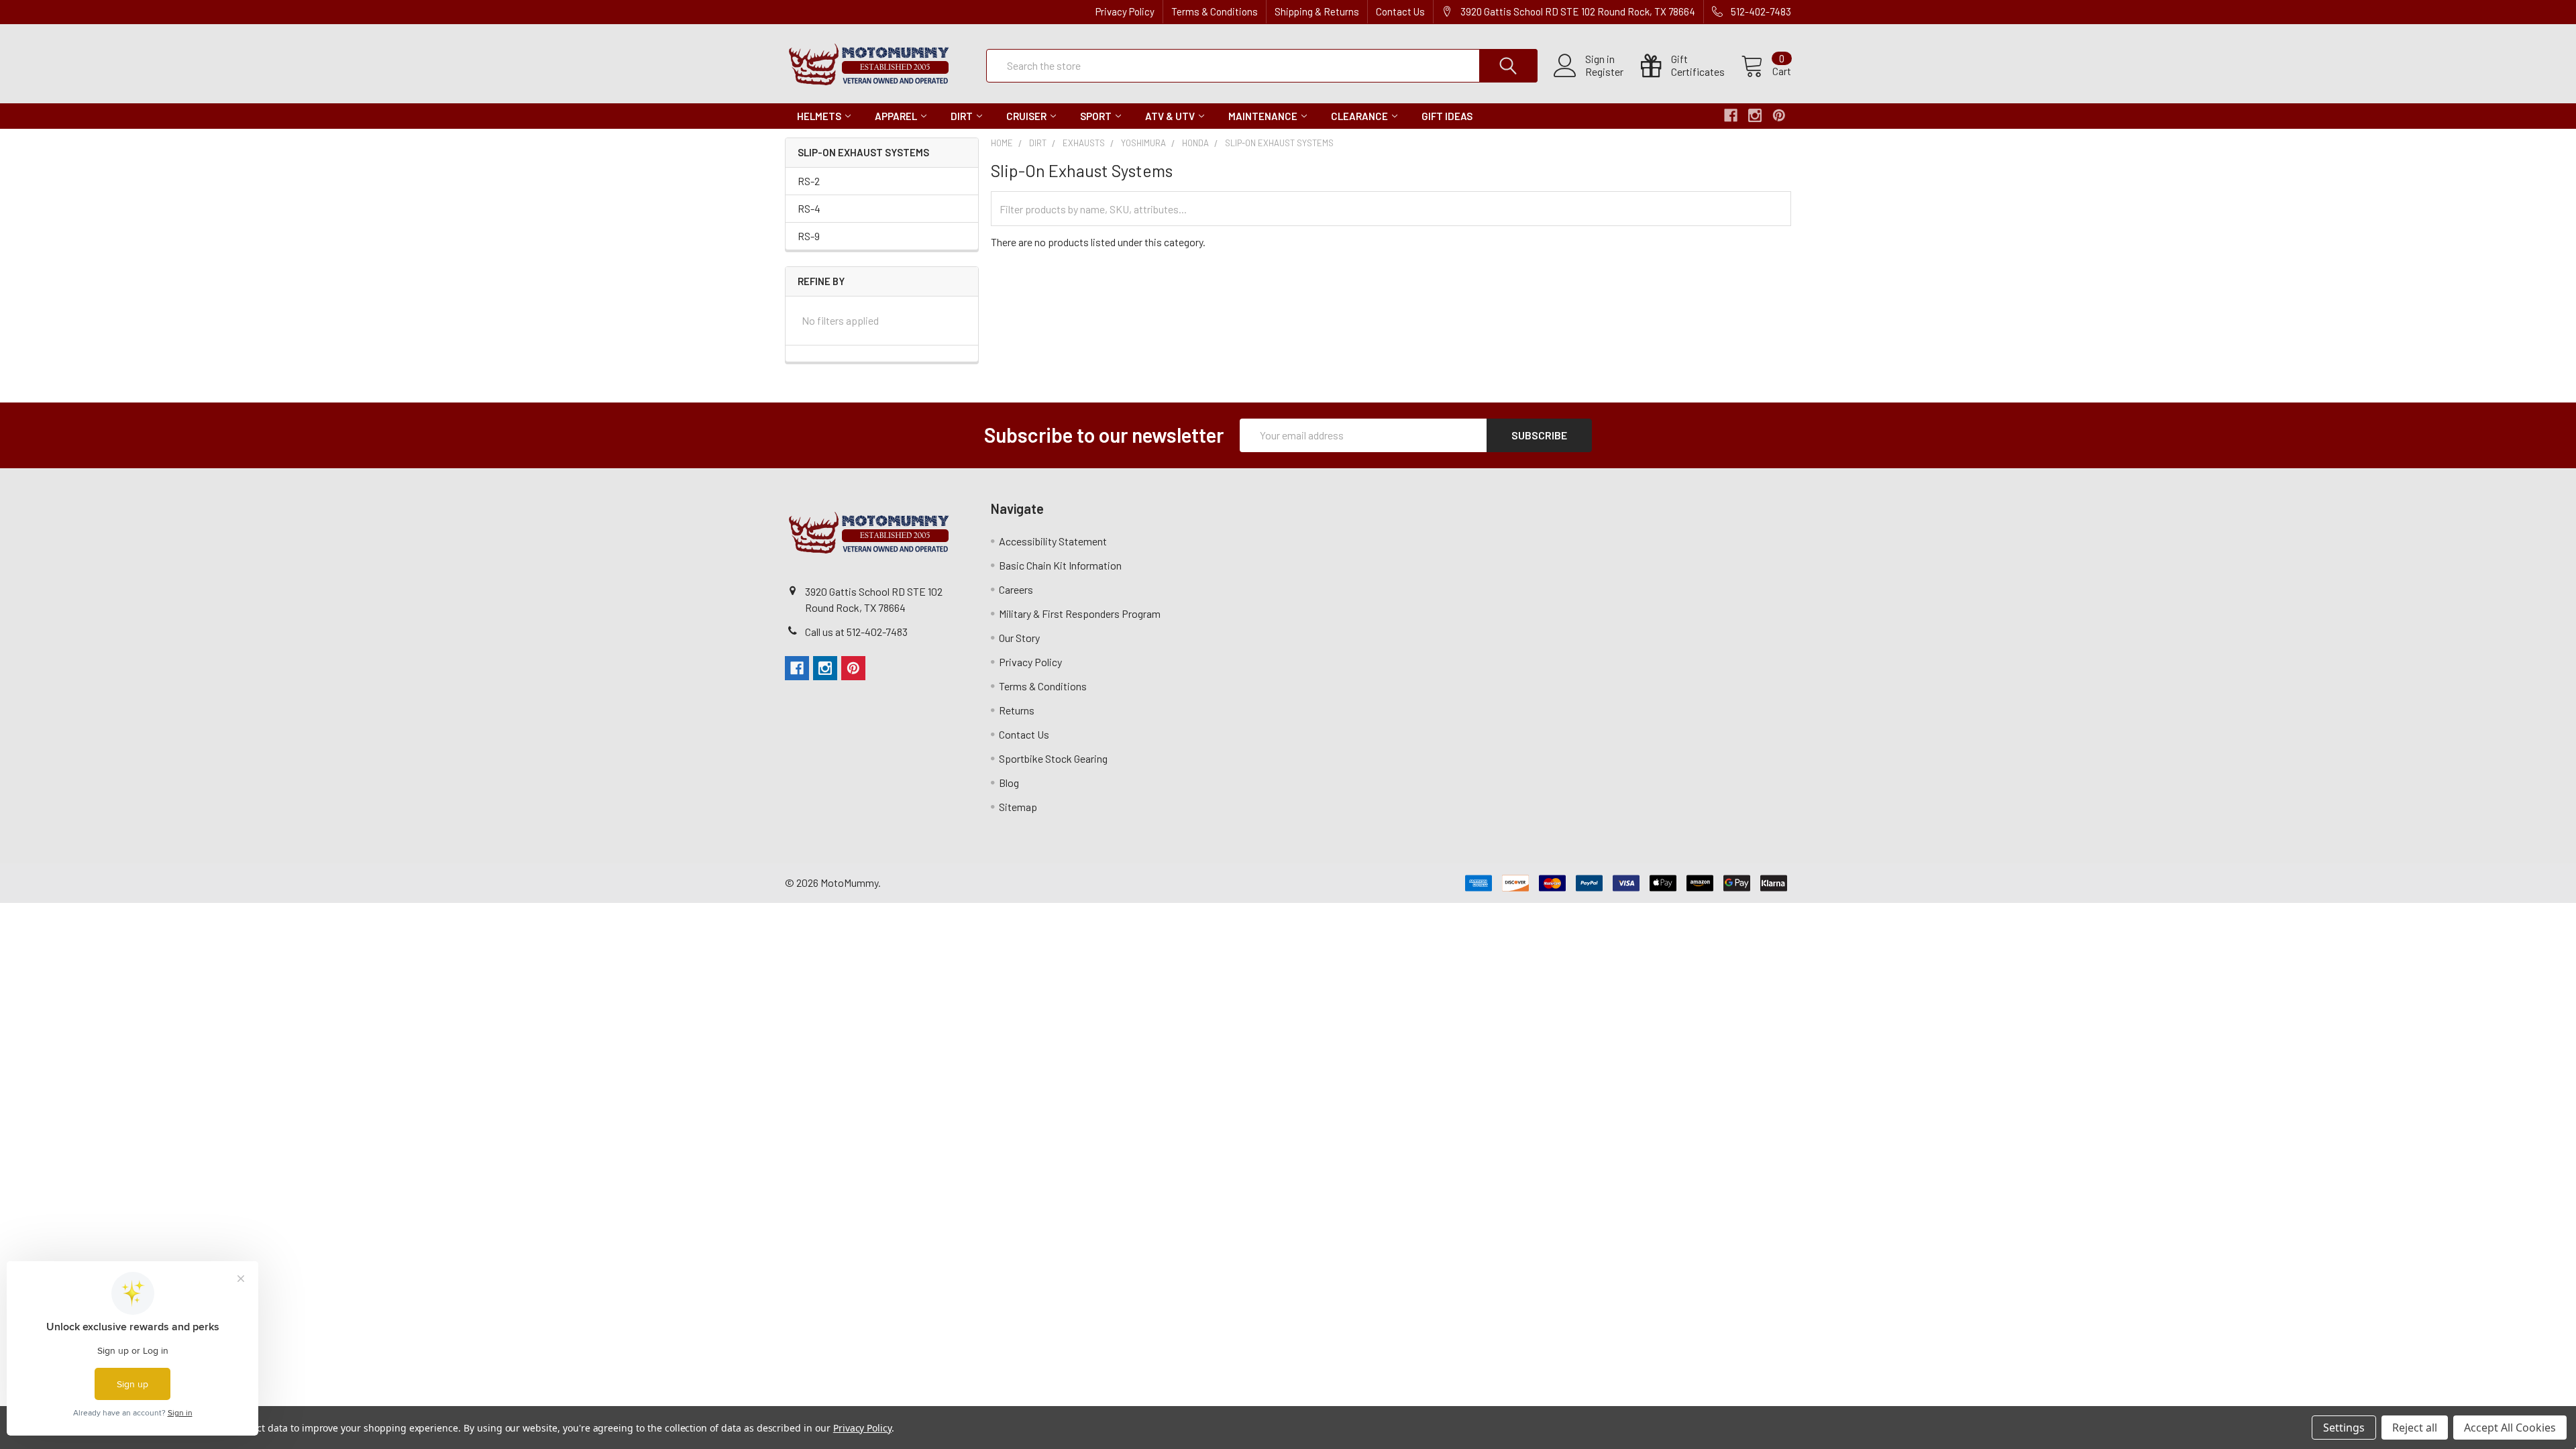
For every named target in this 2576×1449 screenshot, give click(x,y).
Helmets (819, 116)
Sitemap (1018, 807)
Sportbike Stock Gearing (1053, 758)
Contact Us (1400, 11)
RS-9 (809, 236)
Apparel (896, 116)
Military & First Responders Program (1080, 613)
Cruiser (1026, 116)
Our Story (1019, 638)
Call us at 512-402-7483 (856, 632)
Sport (1096, 116)
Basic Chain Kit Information (1060, 565)
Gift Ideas (1447, 116)
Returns (1017, 710)
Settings (2344, 1428)
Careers (1016, 589)
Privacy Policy (1125, 11)
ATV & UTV (1170, 116)
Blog (1009, 783)
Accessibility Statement (1053, 541)
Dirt (962, 116)
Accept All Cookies (2510, 1428)
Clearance (1359, 116)
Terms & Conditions (1215, 11)
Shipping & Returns (1317, 11)
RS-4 (809, 208)
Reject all (2415, 1428)
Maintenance (1263, 116)
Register (1604, 72)
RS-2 (809, 181)
